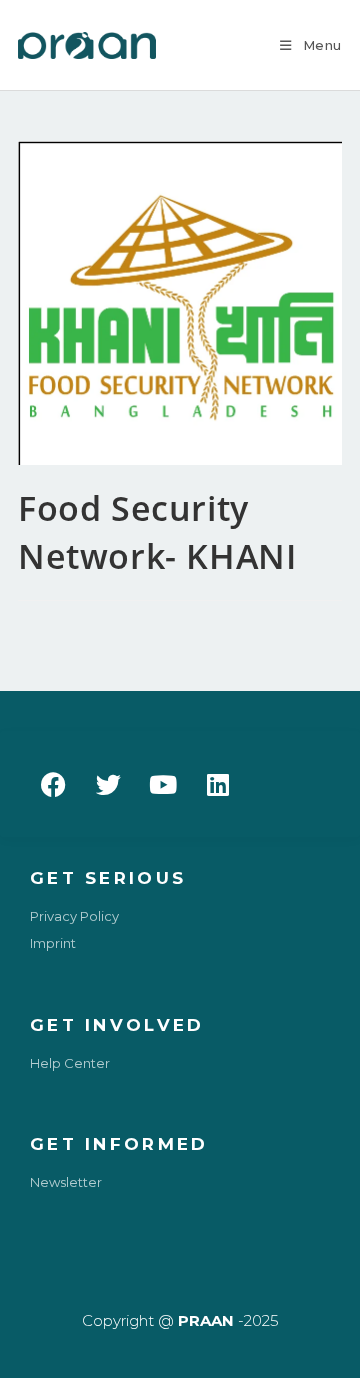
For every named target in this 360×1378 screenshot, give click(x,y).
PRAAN (206, 1320)
